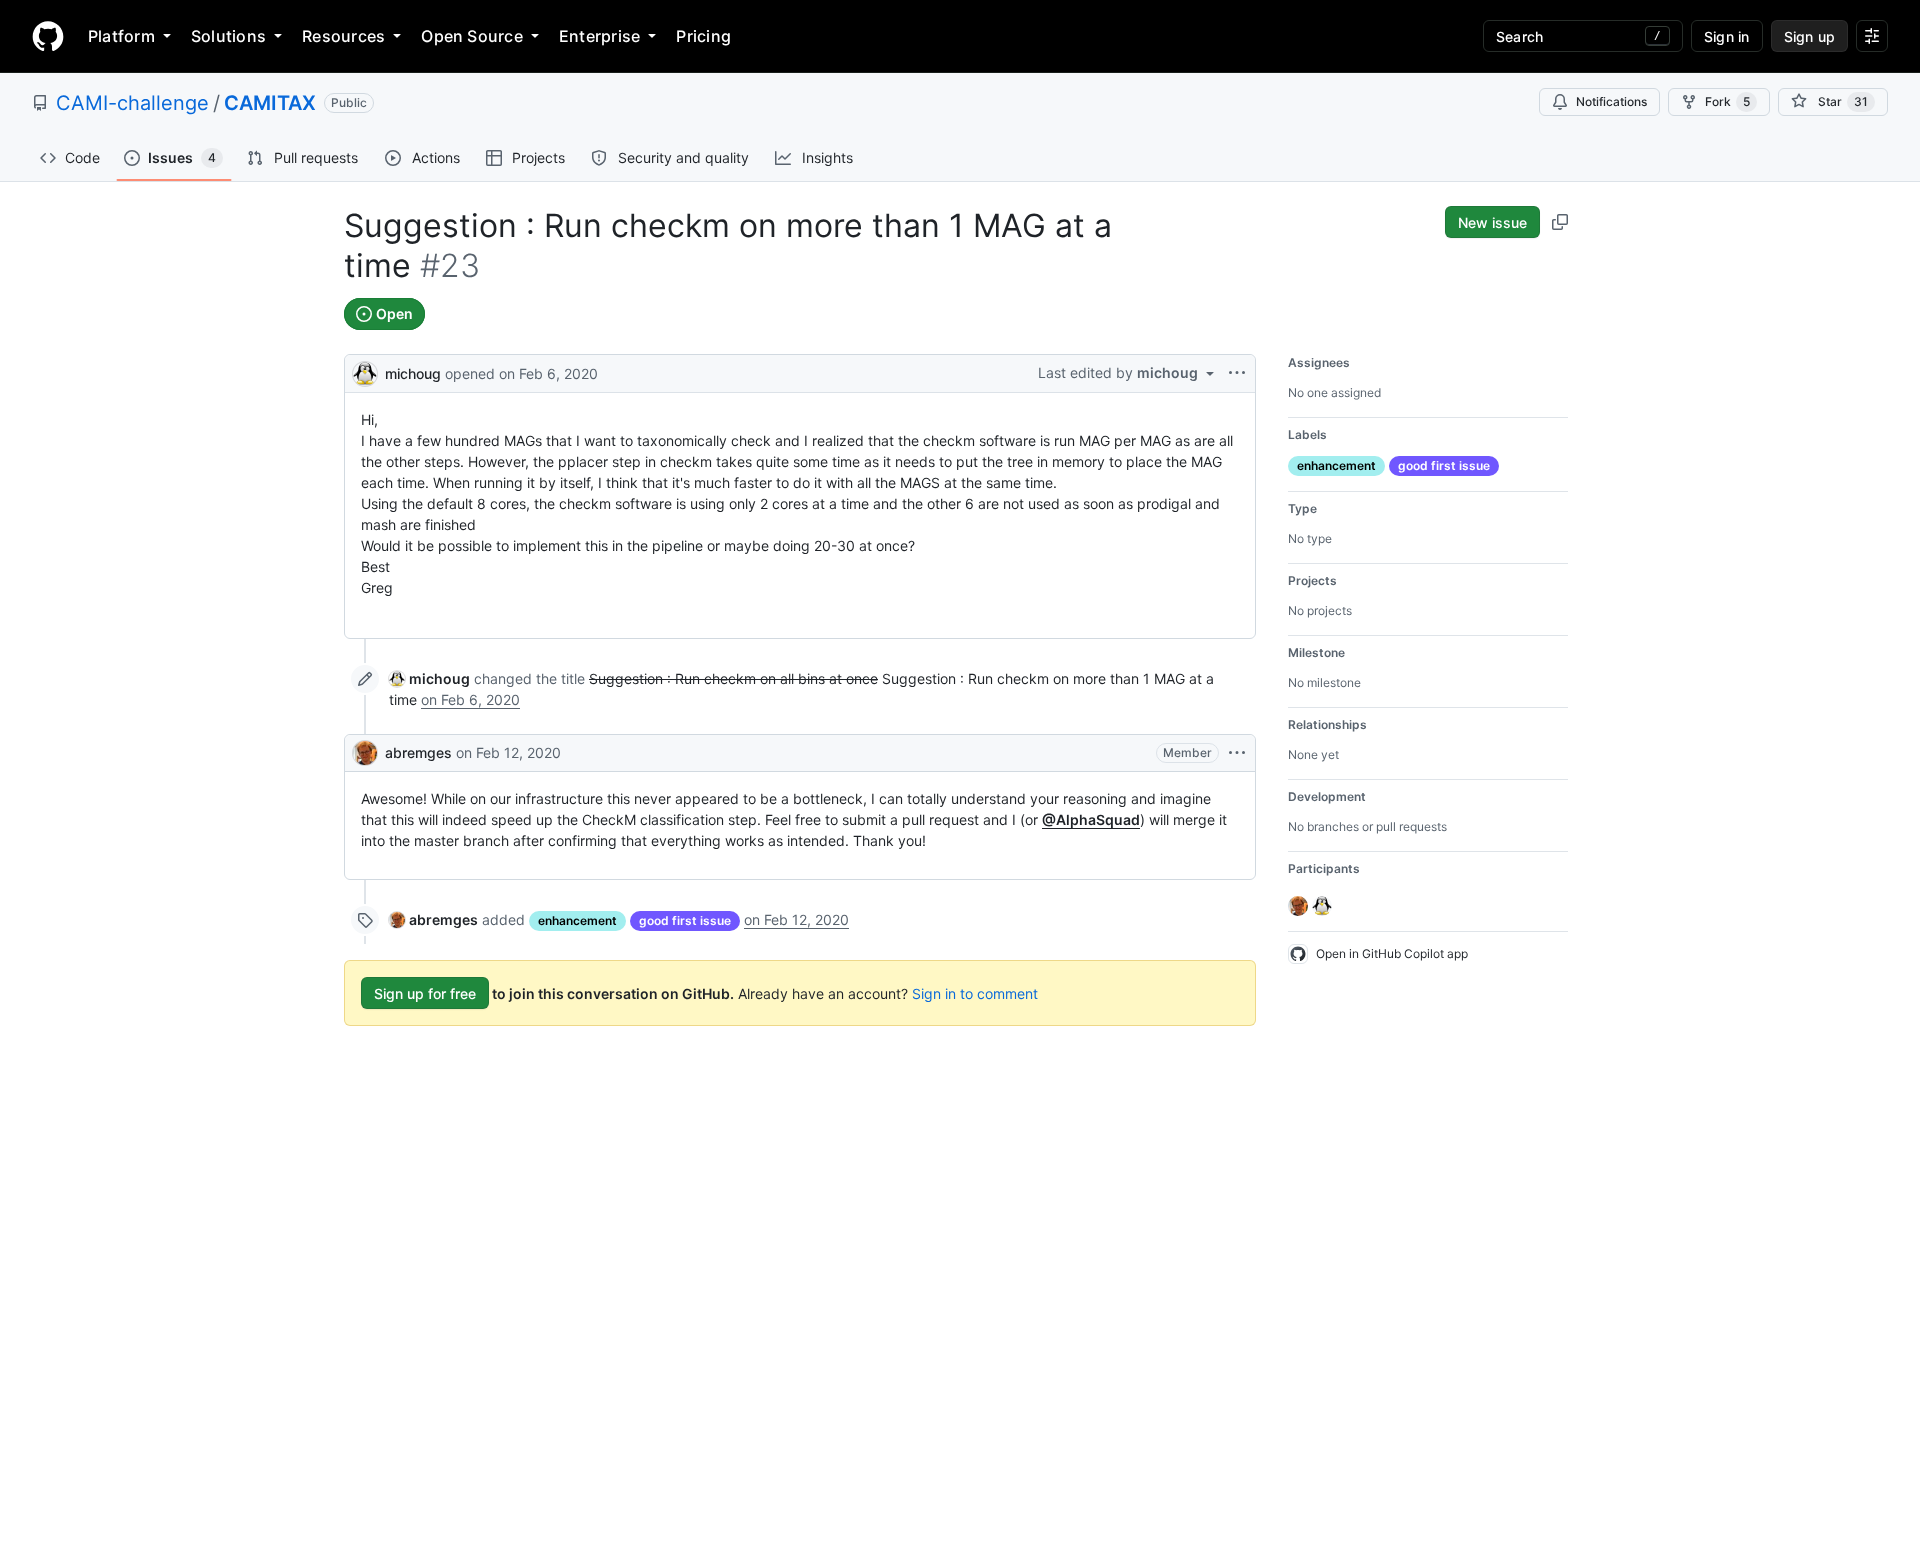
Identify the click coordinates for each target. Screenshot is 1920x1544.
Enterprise (599, 36)
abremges (418, 752)
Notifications (1611, 101)
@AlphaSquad (1091, 819)
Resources (343, 36)
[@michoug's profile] (365, 371)
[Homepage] (48, 36)
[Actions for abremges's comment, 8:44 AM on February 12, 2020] (1237, 753)
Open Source (472, 36)
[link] (429, 678)
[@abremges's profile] (365, 753)
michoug (413, 373)
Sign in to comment (975, 993)
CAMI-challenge (132, 103)
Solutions (228, 36)
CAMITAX (270, 103)
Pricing (703, 36)
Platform (121, 36)
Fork (1727, 101)
